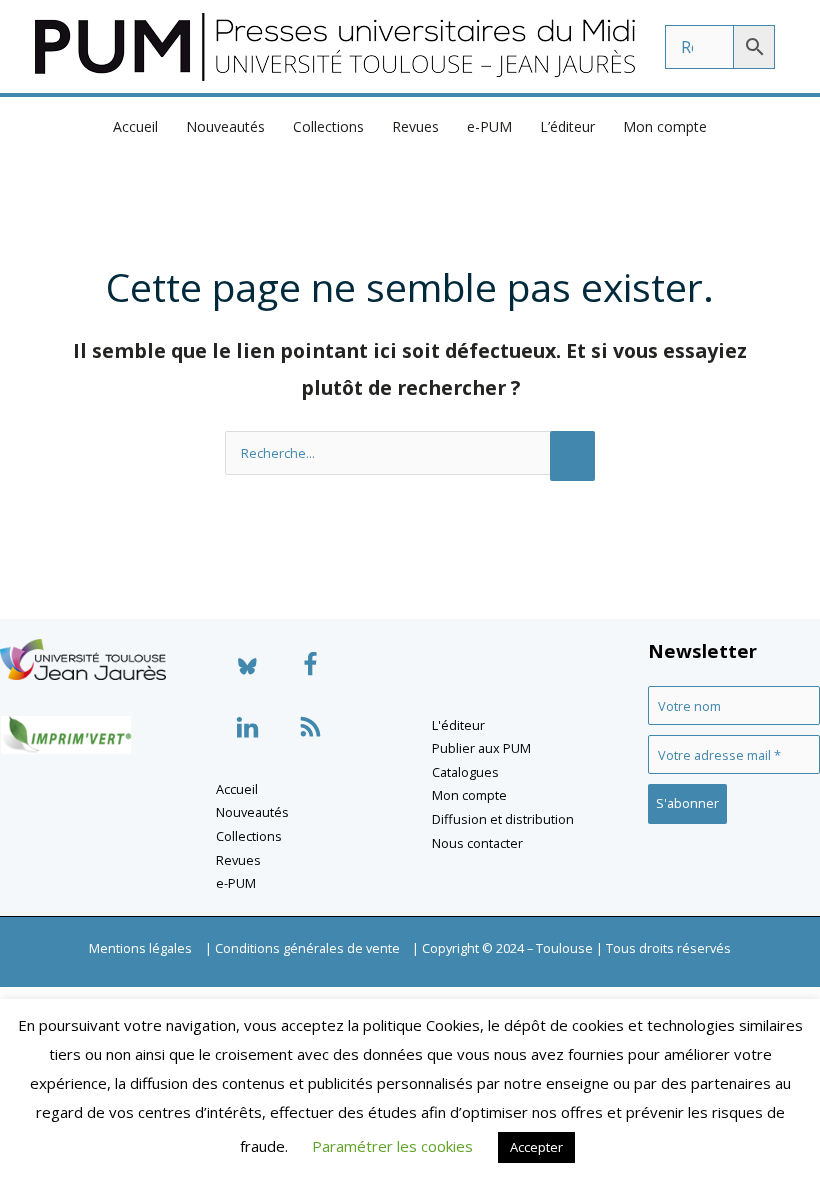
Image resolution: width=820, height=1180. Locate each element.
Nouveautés (225, 126)
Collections (328, 126)
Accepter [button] (536, 1147)
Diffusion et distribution (503, 819)
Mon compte (665, 126)
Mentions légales (140, 948)
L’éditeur (567, 126)
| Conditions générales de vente (302, 948)
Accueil (135, 126)
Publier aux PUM (481, 748)
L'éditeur (458, 725)
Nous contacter (477, 843)
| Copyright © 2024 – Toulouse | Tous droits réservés (571, 948)
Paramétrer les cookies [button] (392, 1146)
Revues (415, 126)
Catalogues (465, 772)
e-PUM (489, 126)
